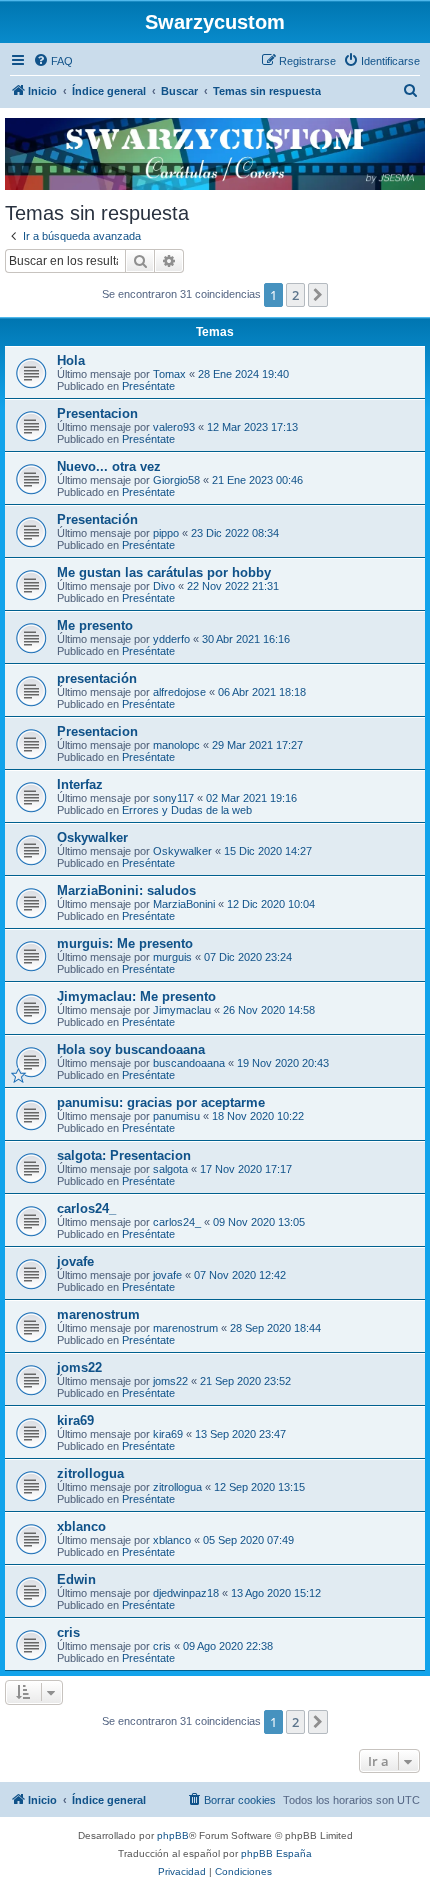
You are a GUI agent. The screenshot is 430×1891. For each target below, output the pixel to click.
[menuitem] (53, 61)
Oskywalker (92, 837)
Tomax (169, 374)
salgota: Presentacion (124, 1155)
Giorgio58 (176, 480)
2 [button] (295, 295)
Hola (71, 360)
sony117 (173, 798)
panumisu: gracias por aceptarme (161, 1102)
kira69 (75, 1420)
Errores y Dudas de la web (187, 810)
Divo (164, 586)
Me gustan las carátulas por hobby (164, 572)
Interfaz (80, 784)
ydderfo (171, 639)
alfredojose (179, 692)
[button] (318, 295)
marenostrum (98, 1314)
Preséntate (148, 386)
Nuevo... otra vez (109, 466)
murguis (172, 957)
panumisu (176, 1116)
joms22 (79, 1367)
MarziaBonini (184, 904)
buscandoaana (189, 1063)
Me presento (95, 625)
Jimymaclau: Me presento (136, 996)
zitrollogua (90, 1473)
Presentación (97, 519)
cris (68, 1632)
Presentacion (97, 413)
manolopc (176, 745)
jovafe (75, 1261)
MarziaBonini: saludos (126, 890)
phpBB (173, 1835)
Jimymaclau (182, 1010)
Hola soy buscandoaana (131, 1049)
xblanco (81, 1526)
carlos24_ (86, 1208)
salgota (170, 1169)
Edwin (76, 1579)
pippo (166, 533)
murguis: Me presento (125, 943)
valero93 (174, 427)
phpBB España (276, 1853)
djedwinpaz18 (186, 1593)
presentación (97, 678)
